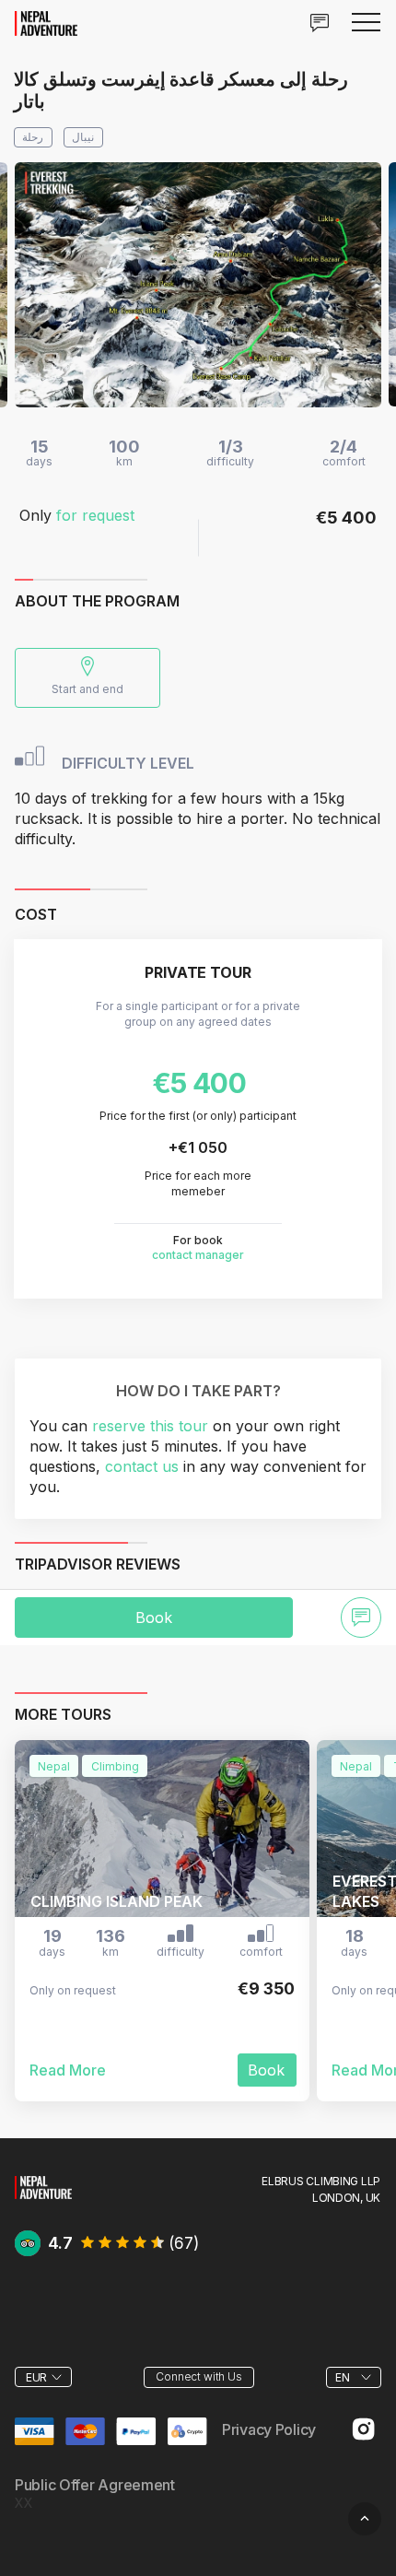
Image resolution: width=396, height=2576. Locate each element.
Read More (68, 2070)
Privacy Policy (269, 2430)
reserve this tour (150, 1426)
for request (95, 515)
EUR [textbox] (36, 2377)
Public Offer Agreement (95, 2485)
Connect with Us (198, 2376)
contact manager (198, 1255)
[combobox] (43, 2377)
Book (154, 1617)
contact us (142, 1466)
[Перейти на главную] (43, 2186)
